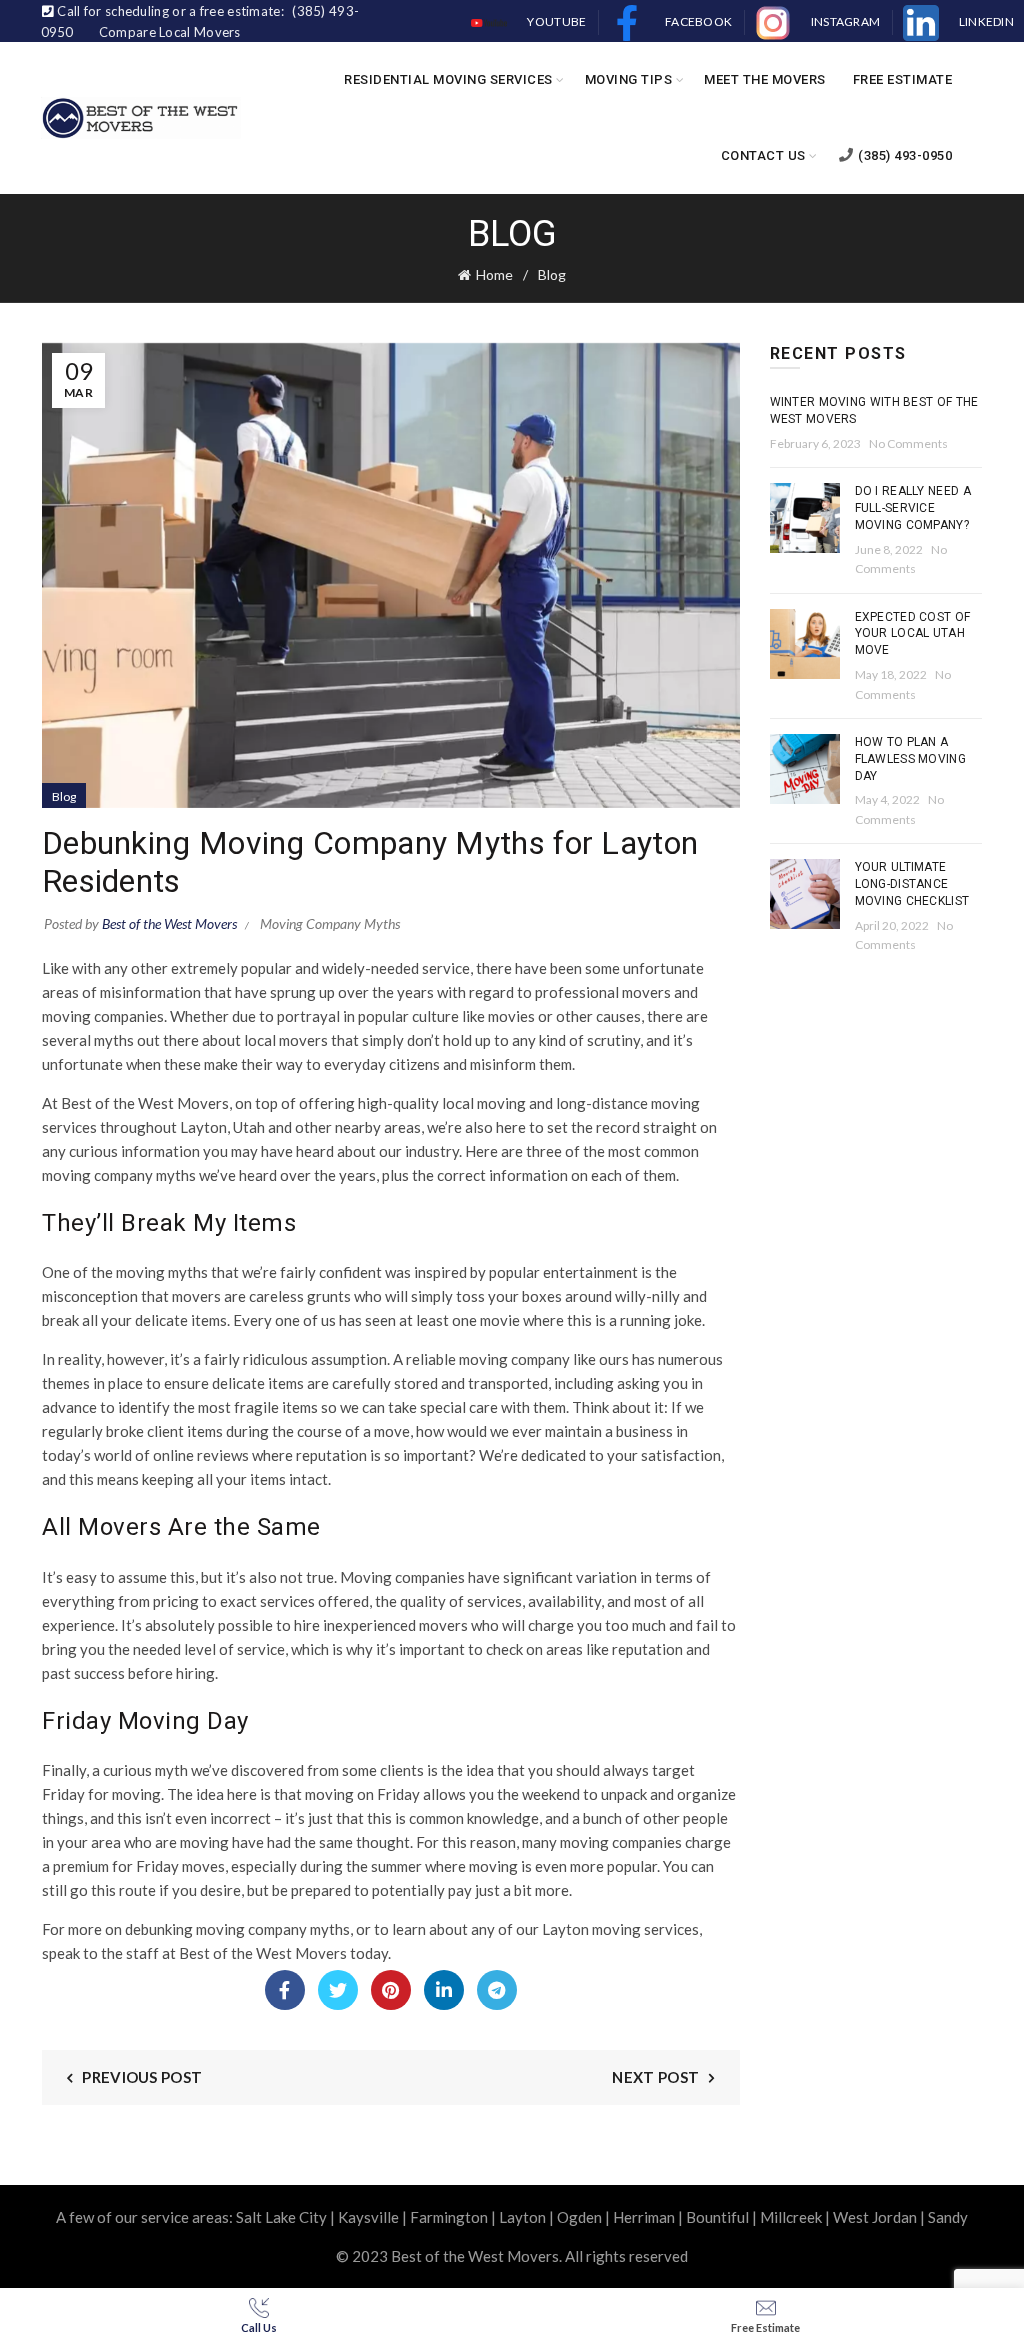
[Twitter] (338, 1990)
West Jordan (875, 2217)
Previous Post (142, 2077)
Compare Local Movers (170, 32)
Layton (522, 2217)
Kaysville (368, 2217)
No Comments (908, 443)
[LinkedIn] (444, 1990)
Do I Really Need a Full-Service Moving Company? (913, 508)
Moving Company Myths (330, 923)
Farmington (449, 2217)
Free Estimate (903, 79)
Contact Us (763, 155)
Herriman (644, 2217)
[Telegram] (497, 1990)
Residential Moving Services (448, 79)
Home (494, 274)
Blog (552, 274)
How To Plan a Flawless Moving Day (911, 759)
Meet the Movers (765, 79)
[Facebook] (285, 1990)
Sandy (948, 2217)
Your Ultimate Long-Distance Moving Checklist (912, 884)
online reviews (201, 1455)
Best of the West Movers (263, 1953)
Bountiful (717, 2217)
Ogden (579, 2217)
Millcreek (791, 2217)
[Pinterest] (391, 1990)
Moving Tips (629, 79)
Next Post (655, 2077)
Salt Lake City (281, 2217)
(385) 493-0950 (905, 155)
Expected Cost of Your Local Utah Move (913, 634)
